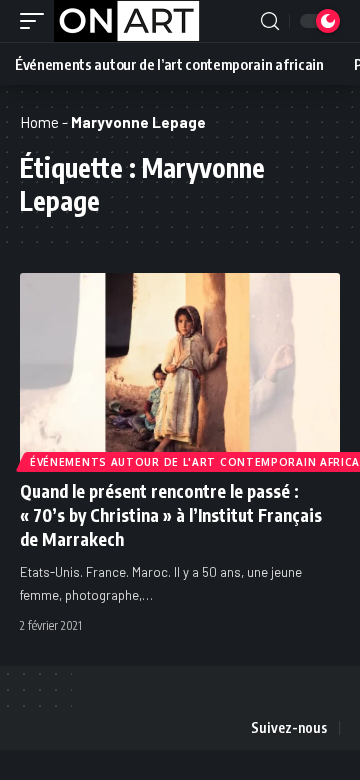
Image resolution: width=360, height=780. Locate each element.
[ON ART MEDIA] (127, 21)
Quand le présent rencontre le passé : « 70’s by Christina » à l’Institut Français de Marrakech (171, 515)
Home (39, 122)
